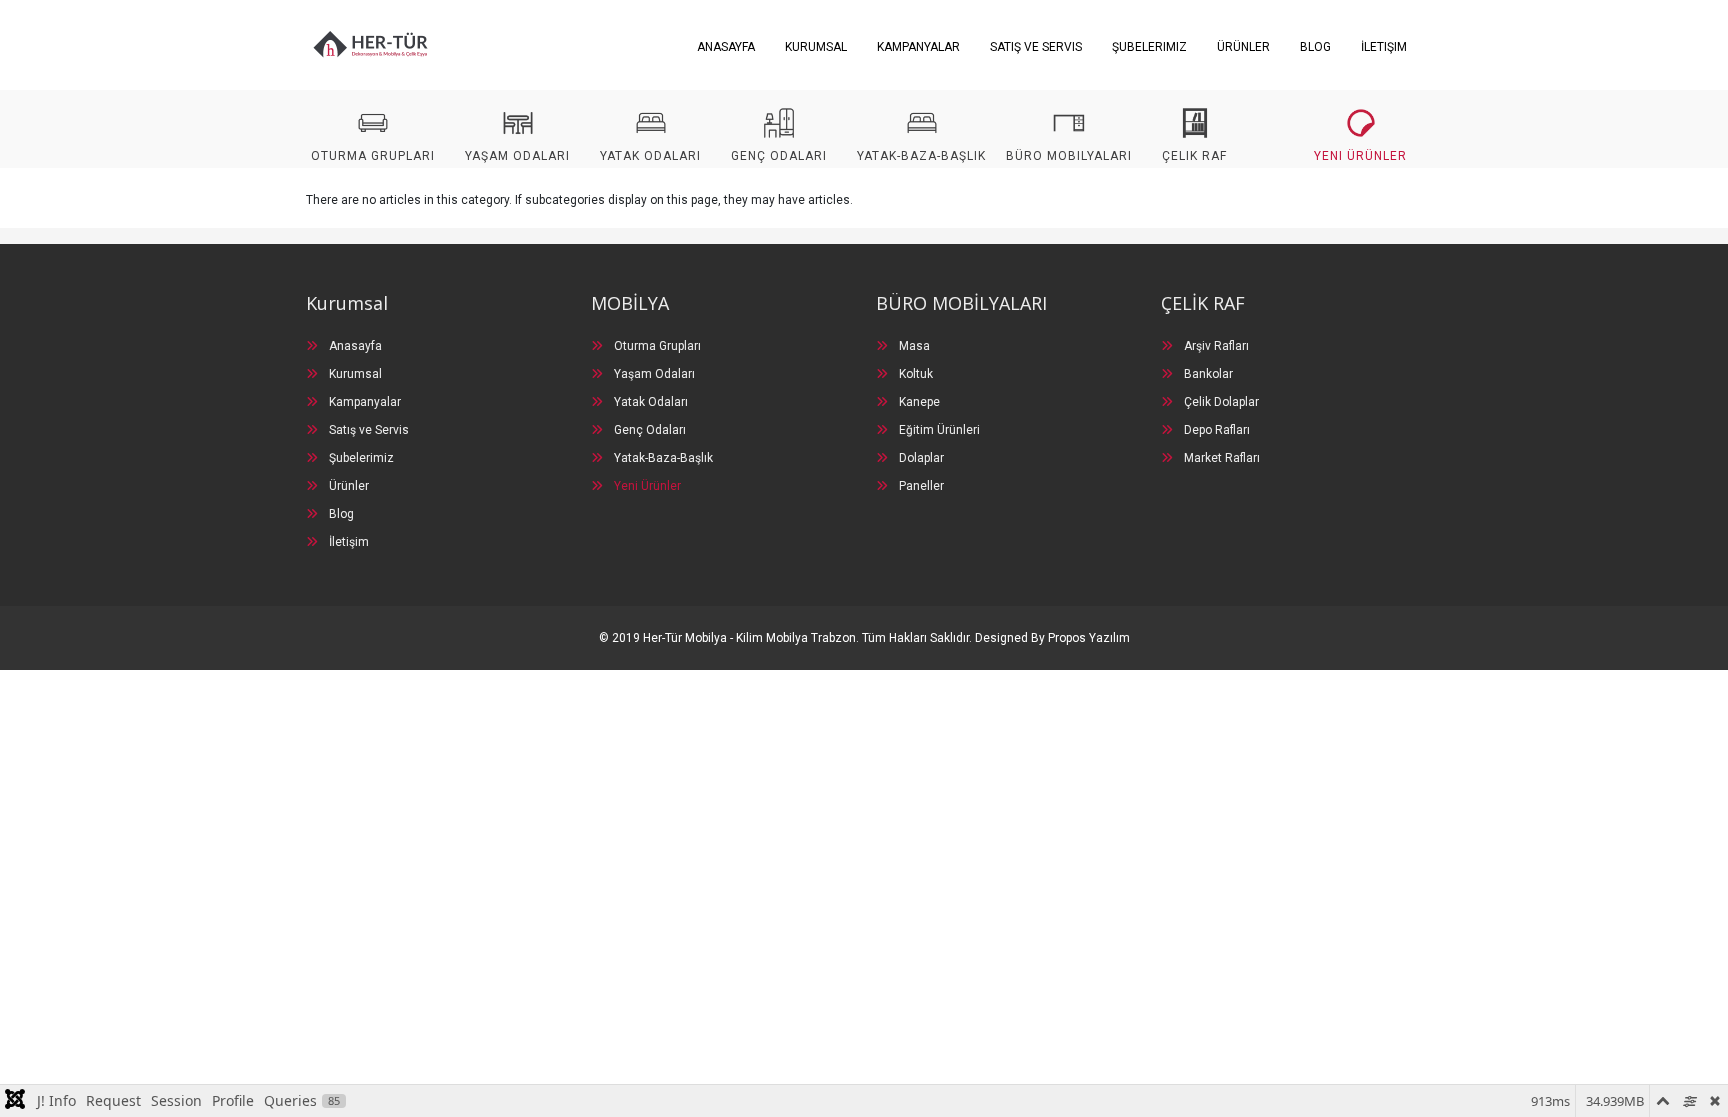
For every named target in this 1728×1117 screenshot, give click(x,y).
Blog (1315, 47)
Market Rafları (1220, 458)
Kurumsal (816, 47)
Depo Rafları (1215, 430)
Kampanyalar (918, 47)
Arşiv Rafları (1215, 346)
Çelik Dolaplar (1220, 402)
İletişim (1384, 47)
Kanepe (918, 402)
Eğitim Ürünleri (938, 430)
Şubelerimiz (1149, 47)
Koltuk (914, 374)
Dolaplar (920, 458)
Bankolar (1207, 374)
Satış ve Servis (1036, 47)
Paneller (920, 486)
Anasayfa (726, 47)
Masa (913, 346)
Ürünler (1243, 47)
